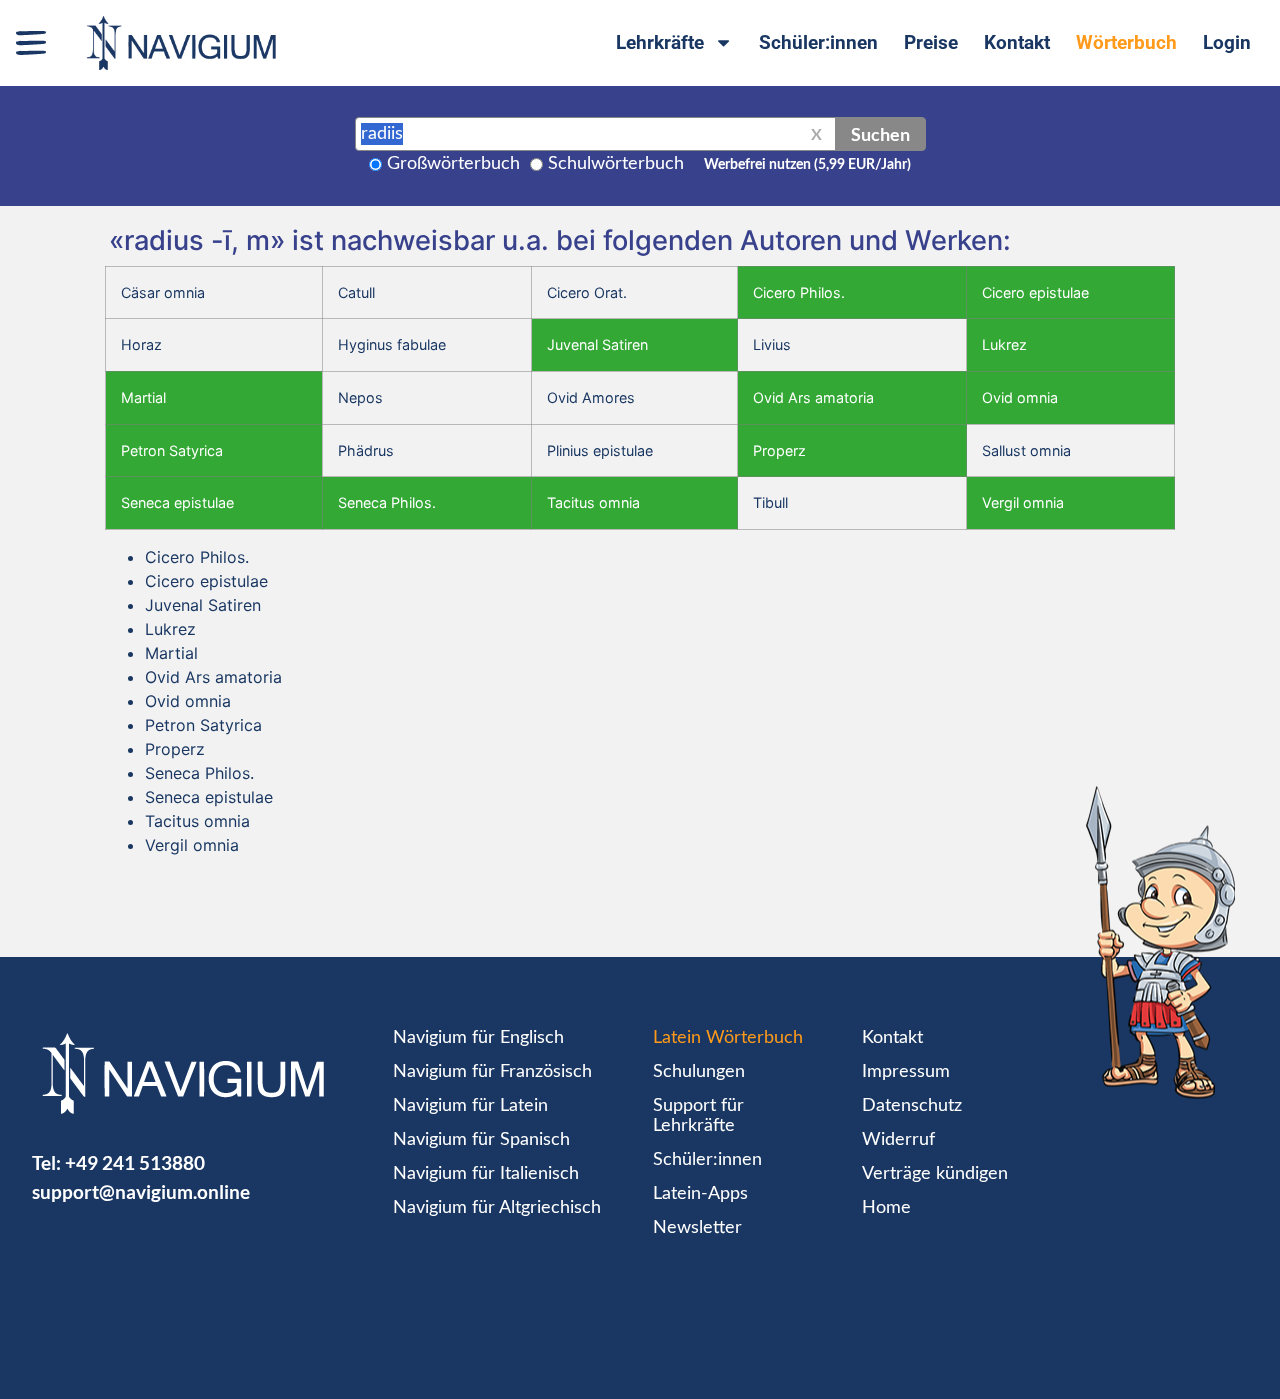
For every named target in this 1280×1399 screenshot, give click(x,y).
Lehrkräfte (660, 42)
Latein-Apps (700, 1194)
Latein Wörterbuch (728, 1038)
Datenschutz (912, 1106)
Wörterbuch (1126, 42)
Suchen (880, 134)
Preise (931, 42)
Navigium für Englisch (478, 1038)
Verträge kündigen (935, 1174)
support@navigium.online (141, 1191)
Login (1227, 42)
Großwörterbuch (453, 164)
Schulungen (699, 1072)
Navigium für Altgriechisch (497, 1208)
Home (886, 1208)
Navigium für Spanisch (481, 1140)
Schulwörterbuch (616, 164)
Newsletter (697, 1228)
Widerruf (898, 1140)
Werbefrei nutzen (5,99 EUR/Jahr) (807, 165)
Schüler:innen (818, 42)
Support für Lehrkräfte (698, 1116)
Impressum (906, 1072)
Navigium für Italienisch (486, 1174)
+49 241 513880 (135, 1162)
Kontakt (1017, 42)
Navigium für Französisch (492, 1072)
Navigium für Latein (470, 1106)
